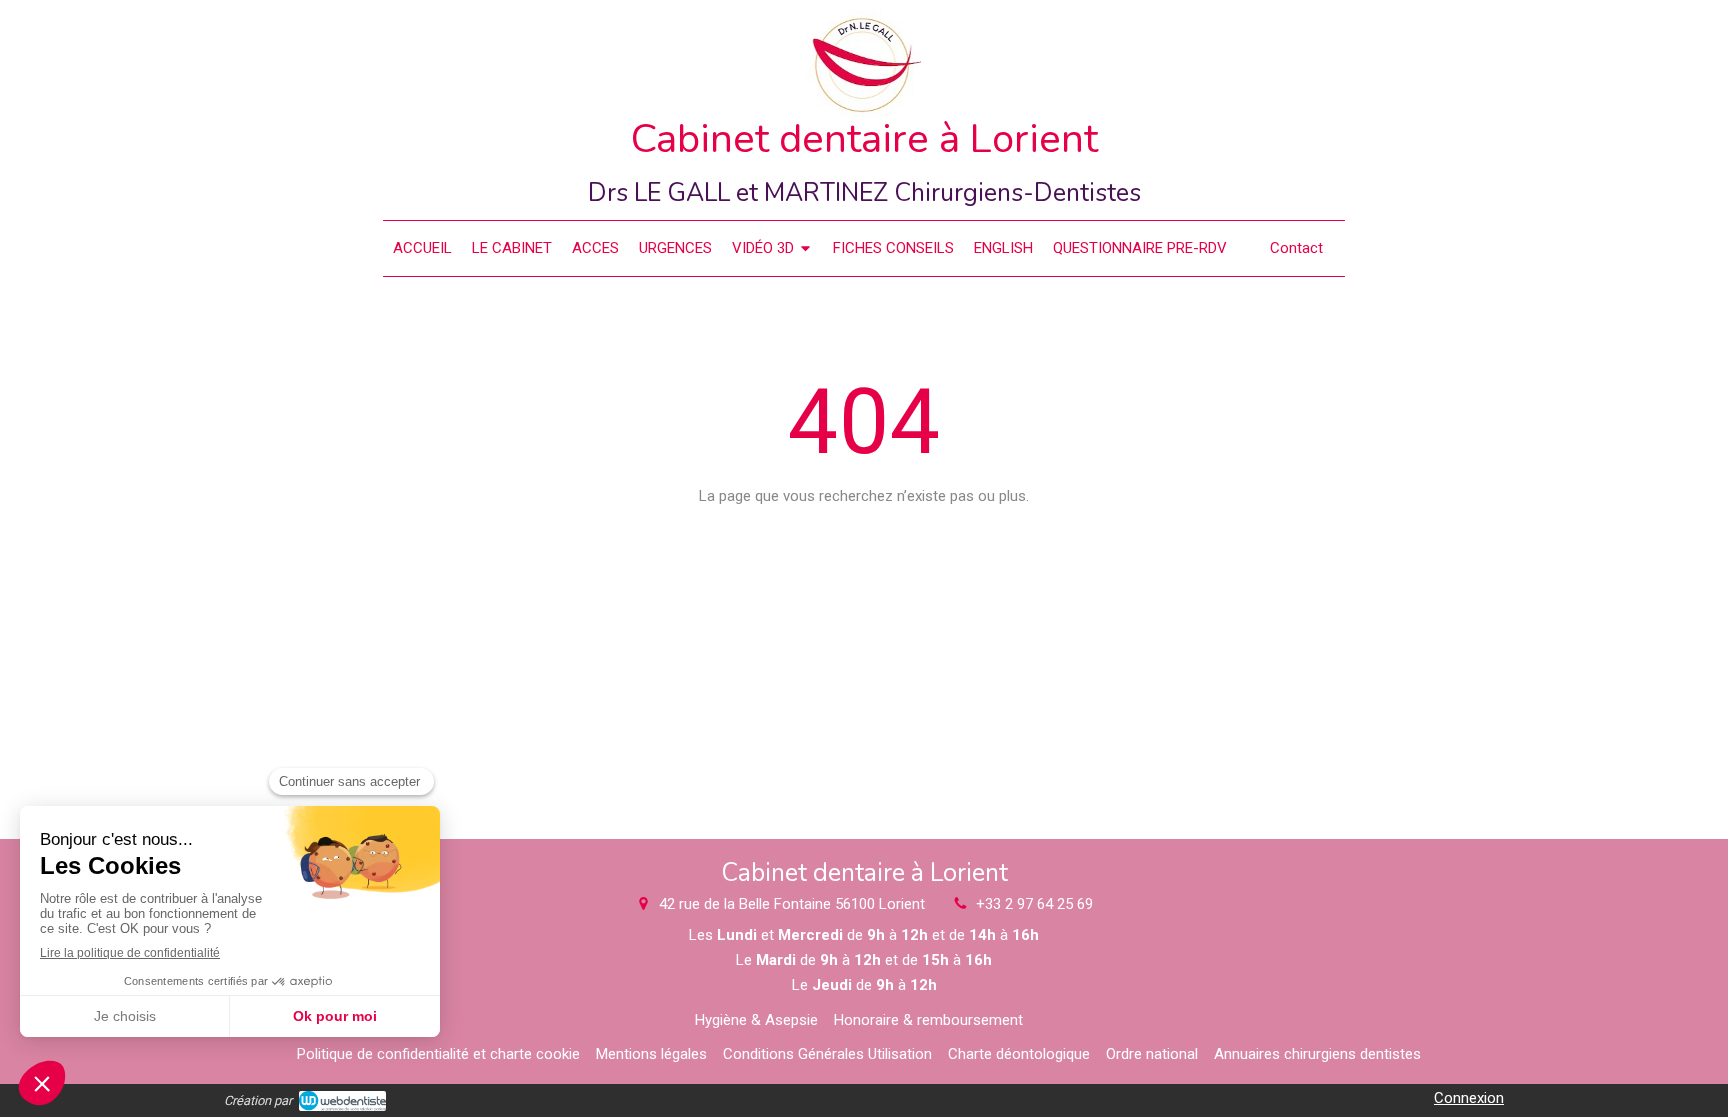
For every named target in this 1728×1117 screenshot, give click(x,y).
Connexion (1469, 1098)
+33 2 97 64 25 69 (1034, 904)
